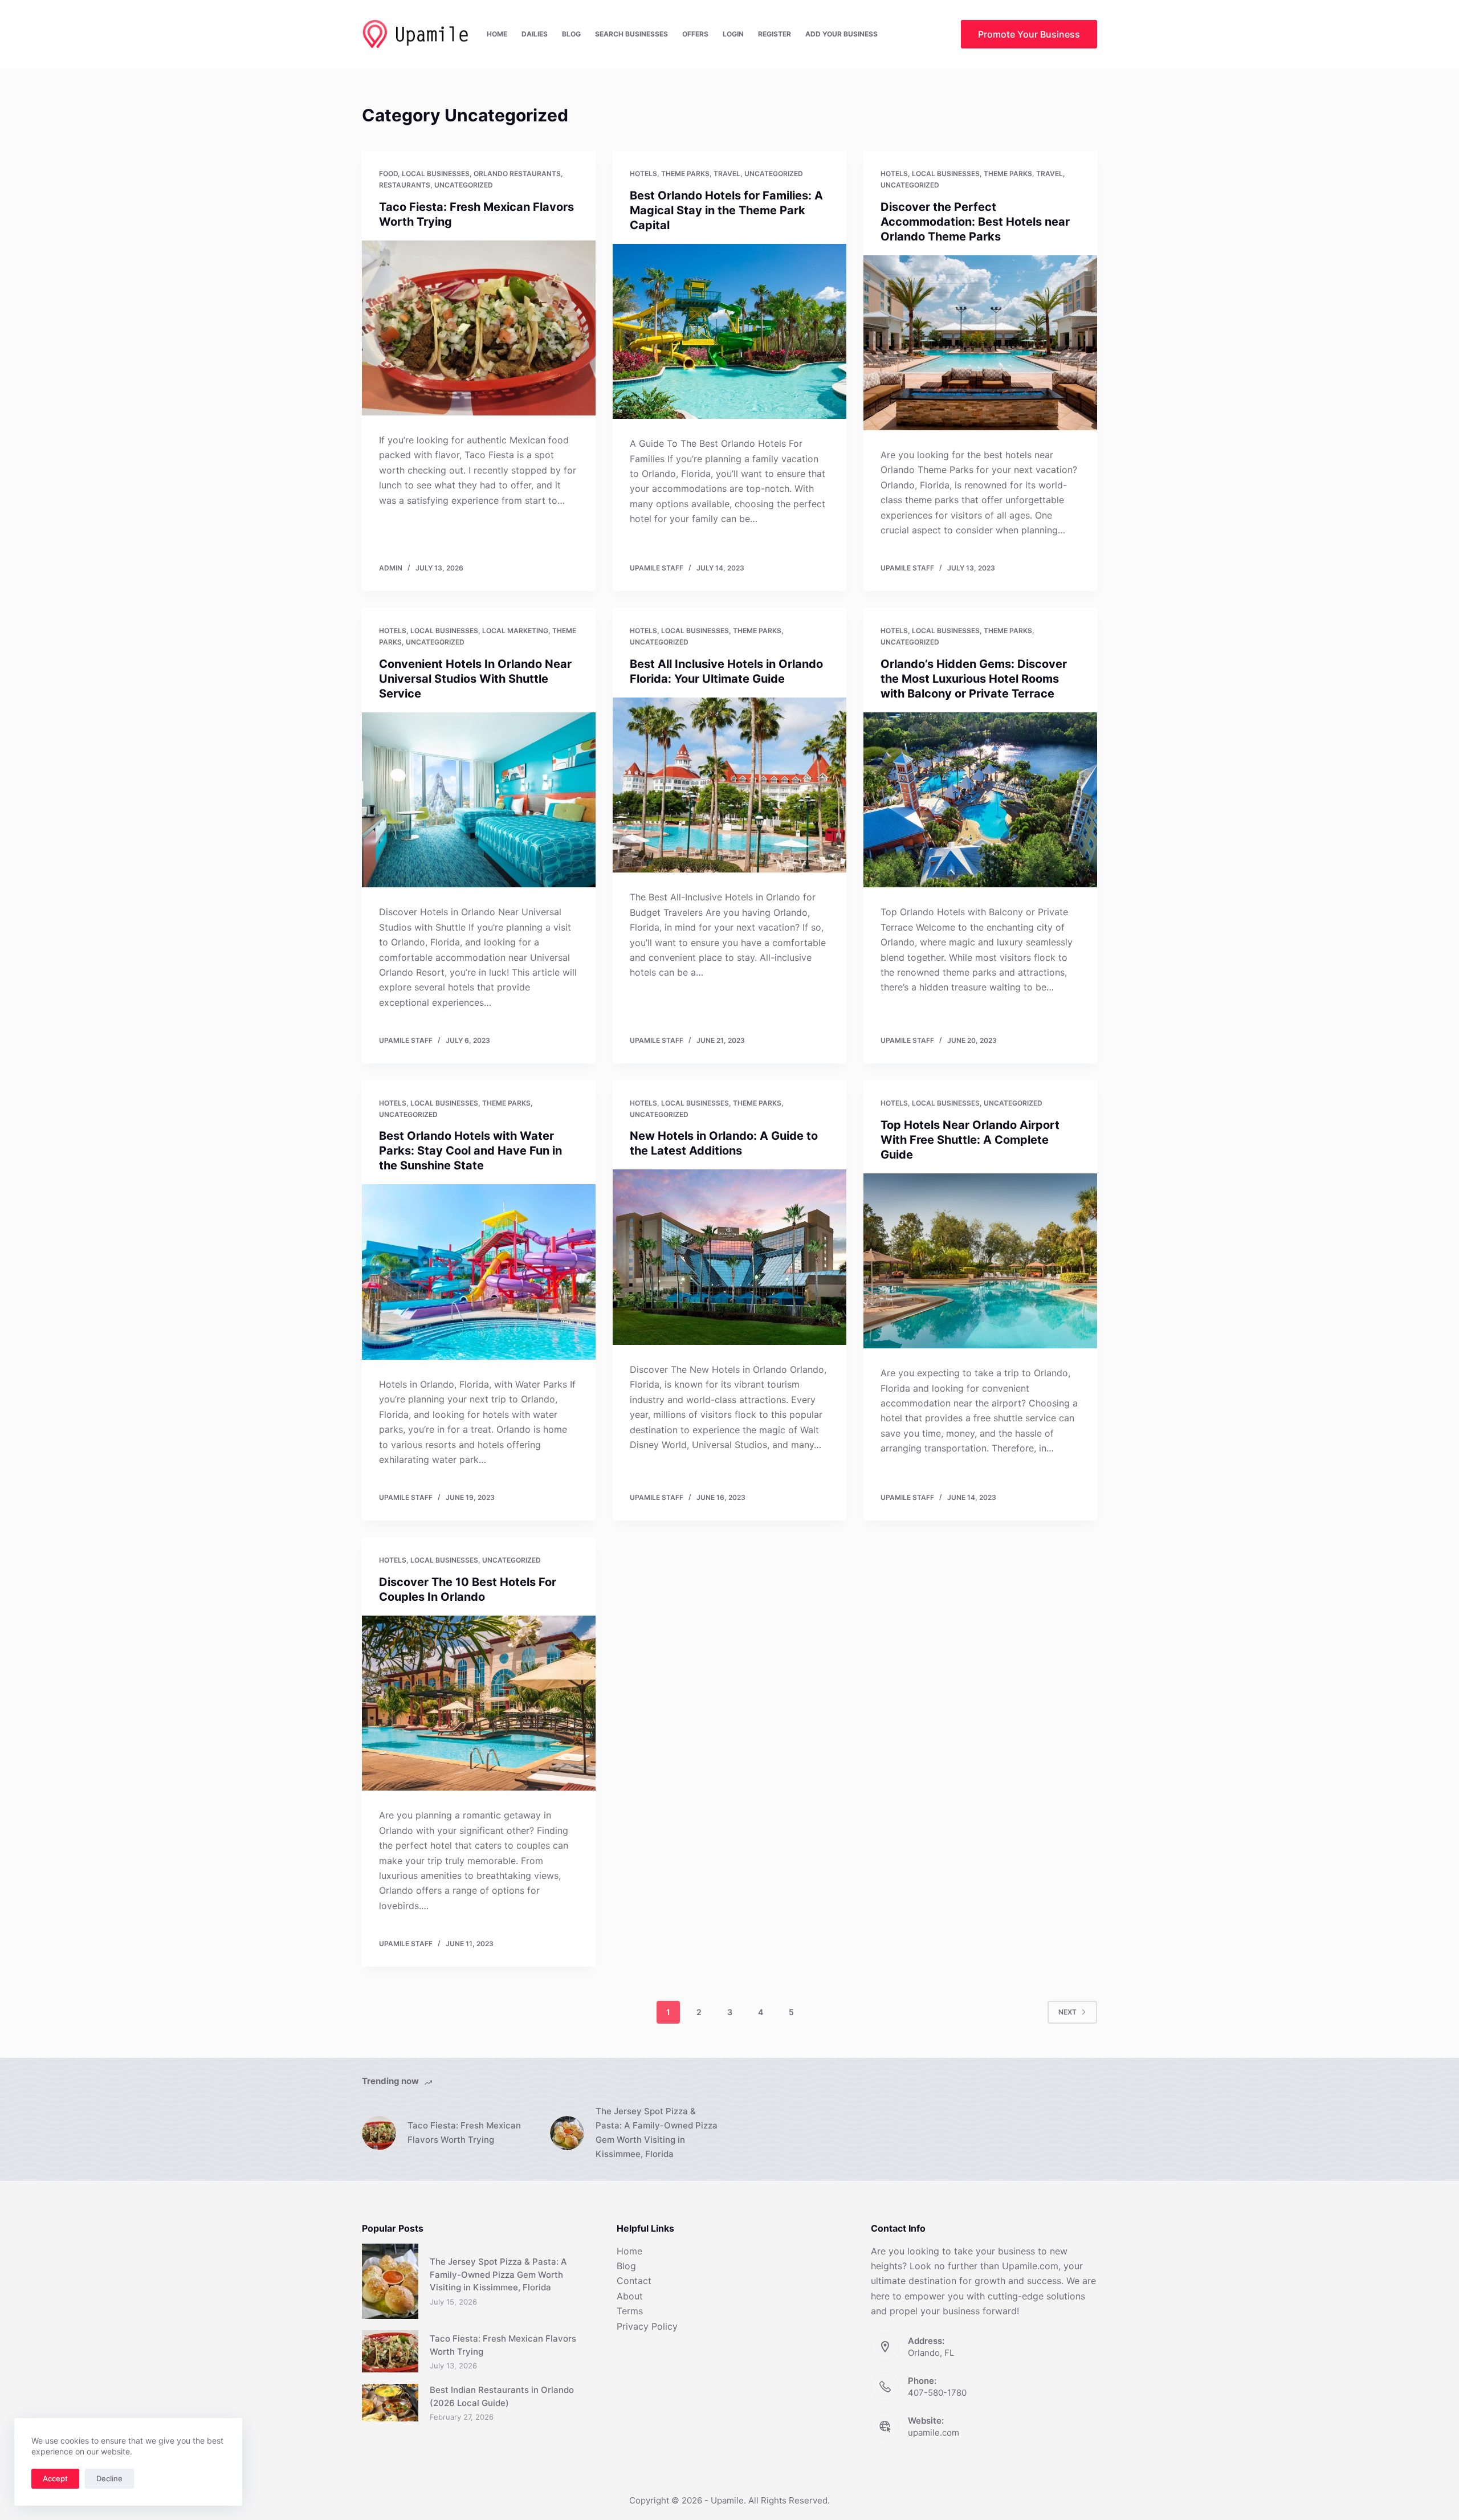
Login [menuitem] (733, 34)
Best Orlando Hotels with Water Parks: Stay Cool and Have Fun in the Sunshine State (470, 1151)
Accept (55, 2478)
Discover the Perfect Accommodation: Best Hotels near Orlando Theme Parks (975, 222)
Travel (727, 174)
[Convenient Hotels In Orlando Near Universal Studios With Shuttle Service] (479, 800)
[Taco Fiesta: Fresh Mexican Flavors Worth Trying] (479, 328)
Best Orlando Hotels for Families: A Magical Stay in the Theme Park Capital (726, 210)
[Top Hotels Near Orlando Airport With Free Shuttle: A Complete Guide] (980, 1261)
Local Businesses (436, 174)
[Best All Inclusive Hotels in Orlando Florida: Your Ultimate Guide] (729, 785)
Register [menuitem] (775, 34)
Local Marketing (515, 631)
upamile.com (934, 2433)
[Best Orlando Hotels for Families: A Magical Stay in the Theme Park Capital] (729, 332)
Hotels (643, 174)
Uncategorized (464, 185)
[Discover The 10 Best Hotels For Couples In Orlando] (479, 1703)
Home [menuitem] (497, 34)
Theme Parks (685, 174)
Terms (630, 2311)
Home (629, 2251)
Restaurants (405, 185)
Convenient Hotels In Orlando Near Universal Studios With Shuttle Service (475, 679)
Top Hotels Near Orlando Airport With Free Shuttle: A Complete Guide (970, 1140)
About (630, 2296)
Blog (626, 2266)
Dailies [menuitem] (535, 34)
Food (388, 174)
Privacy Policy (647, 2326)
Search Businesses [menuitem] (631, 34)
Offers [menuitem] (695, 34)
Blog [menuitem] (571, 34)
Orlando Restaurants (517, 174)
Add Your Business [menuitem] (841, 34)
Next (1067, 2012)
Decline (109, 2478)
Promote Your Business (1029, 34)
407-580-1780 (937, 2393)
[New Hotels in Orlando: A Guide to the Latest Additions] (729, 1257)
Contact (634, 2281)
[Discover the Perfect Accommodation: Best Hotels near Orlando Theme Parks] (980, 343)
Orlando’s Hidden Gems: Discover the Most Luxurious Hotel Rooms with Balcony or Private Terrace (974, 679)
